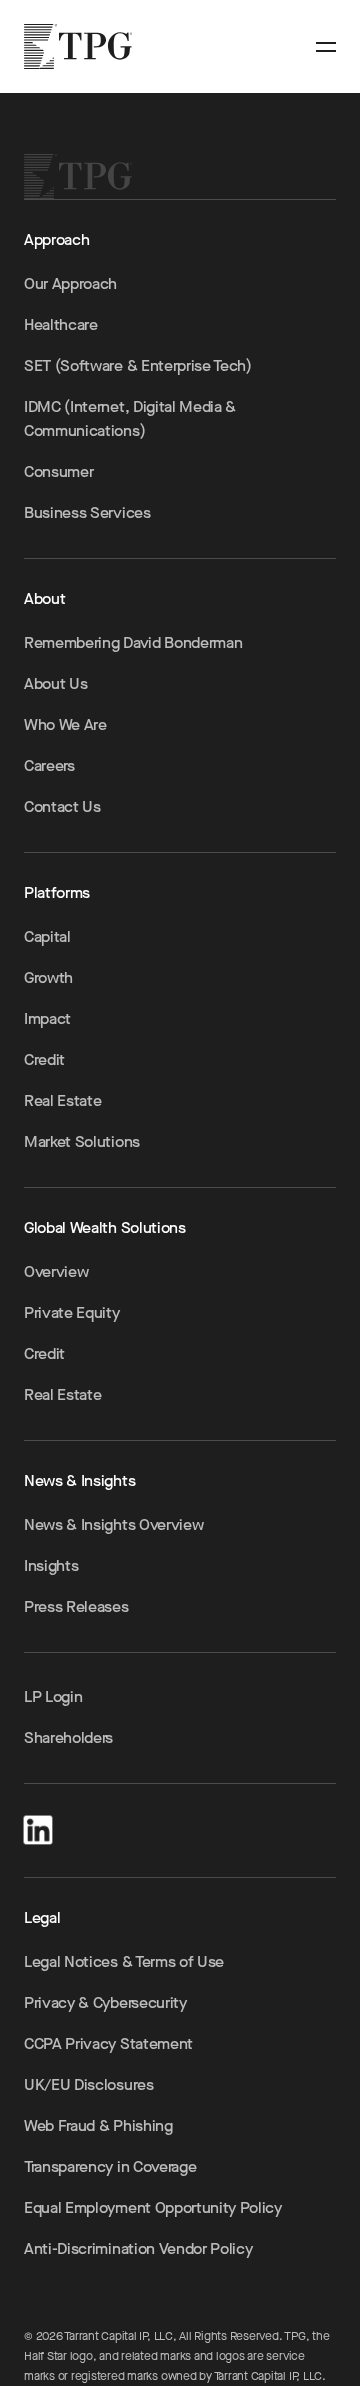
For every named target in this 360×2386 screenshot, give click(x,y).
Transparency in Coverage (110, 2166)
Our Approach (70, 283)
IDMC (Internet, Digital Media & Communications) (130, 418)
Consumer (58, 471)
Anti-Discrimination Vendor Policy (138, 2248)
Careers (49, 765)
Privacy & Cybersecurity (105, 2002)
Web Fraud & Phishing (98, 2125)
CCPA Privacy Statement (108, 2043)
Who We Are (65, 724)
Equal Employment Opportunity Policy (153, 2207)
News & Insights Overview (113, 1524)
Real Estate (62, 1100)
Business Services (87, 512)
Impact (47, 1018)
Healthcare (61, 324)
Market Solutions (82, 1141)
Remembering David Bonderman (133, 642)
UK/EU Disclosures (89, 2084)
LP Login (53, 1696)
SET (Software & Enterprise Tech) (138, 365)
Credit (44, 1059)
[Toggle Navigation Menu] (326, 47)
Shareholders (68, 1737)
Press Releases (76, 1606)
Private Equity (72, 1312)
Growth (48, 977)
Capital (47, 936)
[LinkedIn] (38, 1826)
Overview (56, 1271)
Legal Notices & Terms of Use (124, 1961)
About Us (55, 683)
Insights (51, 1565)
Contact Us (62, 806)
